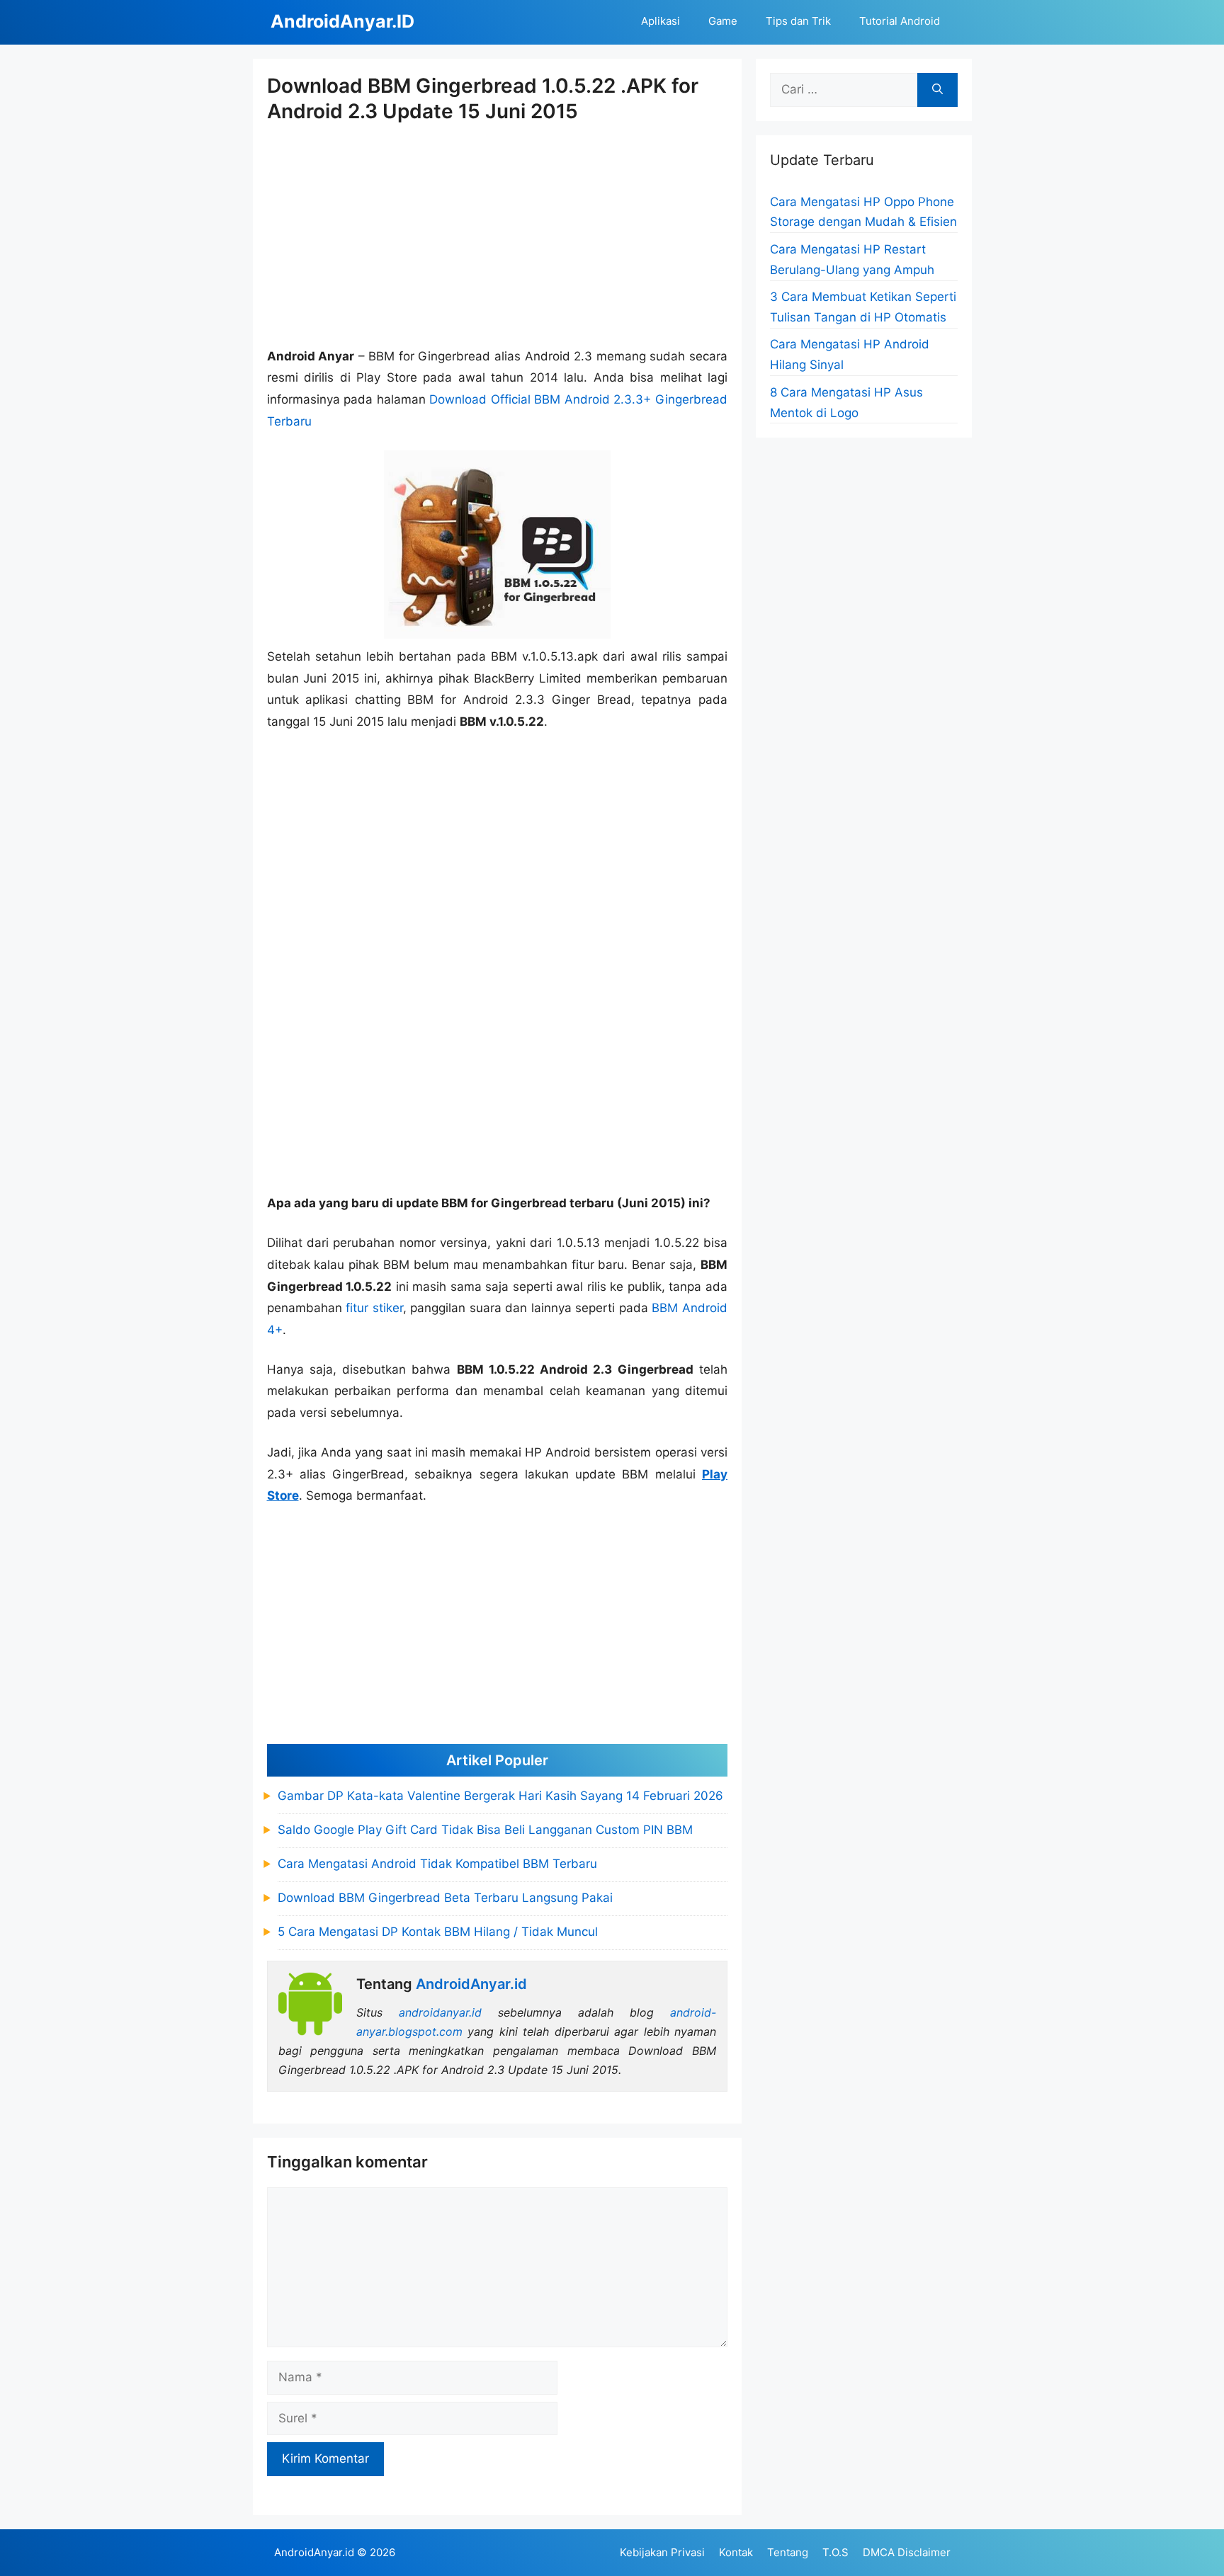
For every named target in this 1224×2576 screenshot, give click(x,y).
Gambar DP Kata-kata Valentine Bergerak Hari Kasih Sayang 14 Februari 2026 (500, 1796)
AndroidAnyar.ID (342, 21)
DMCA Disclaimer (907, 2552)
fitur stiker (374, 1308)
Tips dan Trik (798, 21)
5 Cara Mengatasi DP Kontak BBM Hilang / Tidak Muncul (438, 1932)
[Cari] (937, 90)
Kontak (736, 2552)
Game (723, 21)
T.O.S (835, 2552)
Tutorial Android (900, 21)
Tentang (788, 2552)
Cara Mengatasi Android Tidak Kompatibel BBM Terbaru (437, 1864)
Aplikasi (661, 21)
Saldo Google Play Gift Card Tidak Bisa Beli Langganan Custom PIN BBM (485, 1830)
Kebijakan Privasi (662, 2552)
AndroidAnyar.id (314, 2552)
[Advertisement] (498, 236)
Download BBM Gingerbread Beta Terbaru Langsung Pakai (445, 1898)
